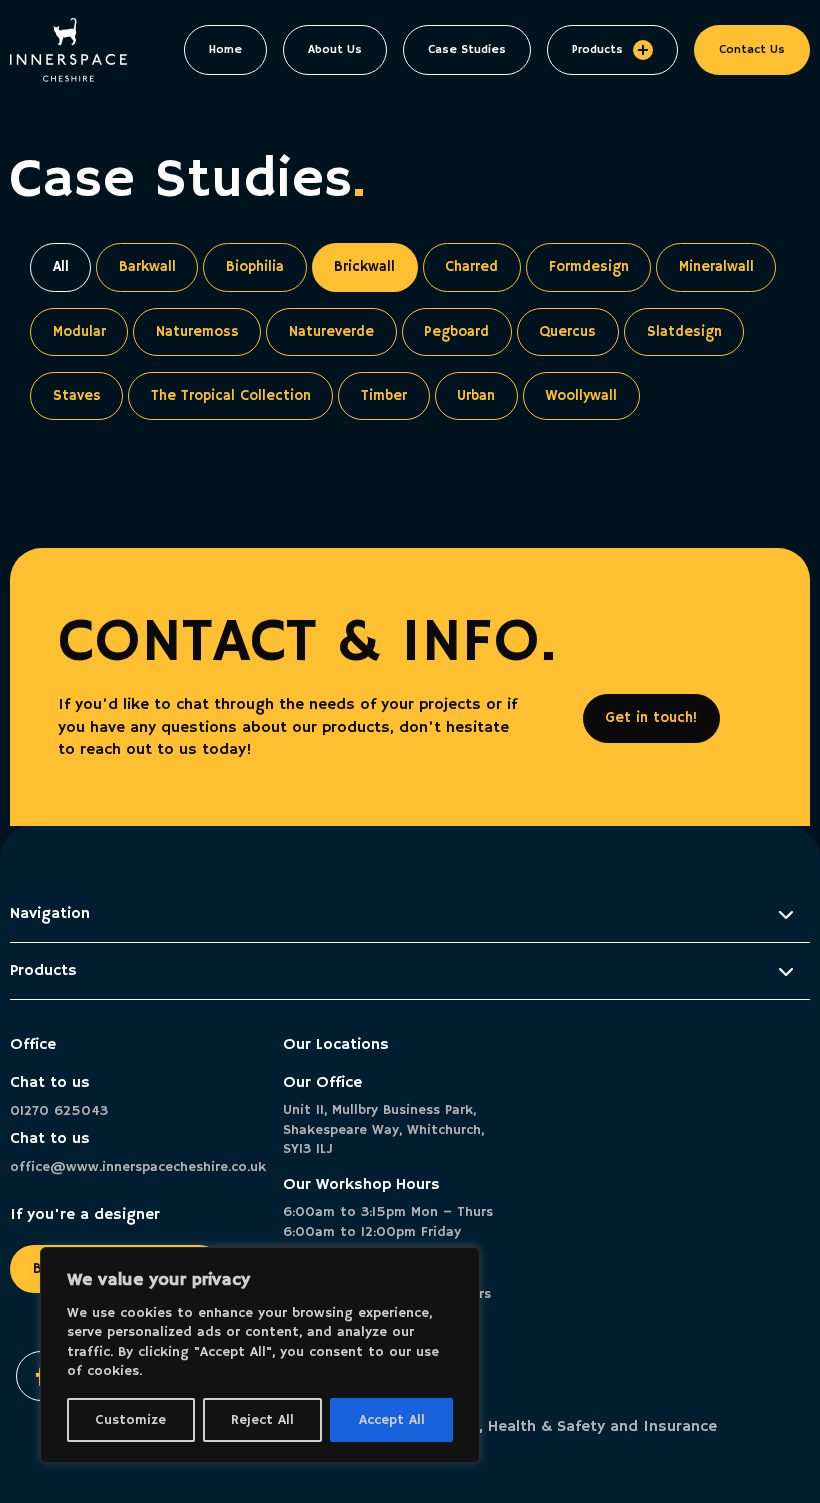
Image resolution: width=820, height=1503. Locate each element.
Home (225, 49)
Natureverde (331, 332)
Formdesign (589, 267)
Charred (471, 267)
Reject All (262, 1420)
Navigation (50, 914)
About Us (335, 49)
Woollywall (581, 396)
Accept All (392, 1420)
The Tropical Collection (231, 396)
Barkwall (147, 267)
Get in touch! (651, 718)
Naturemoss (197, 332)
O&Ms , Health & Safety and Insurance (573, 1427)
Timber (384, 396)
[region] (260, 1355)
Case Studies (467, 49)
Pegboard (456, 332)
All (61, 267)
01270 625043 (59, 1111)
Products (597, 49)
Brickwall (364, 267)
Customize (130, 1420)
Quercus (567, 332)
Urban (476, 396)
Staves (77, 396)
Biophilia (255, 267)
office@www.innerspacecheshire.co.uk (136, 1167)
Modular (79, 332)
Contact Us (752, 49)
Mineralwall (716, 267)
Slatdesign (684, 332)
